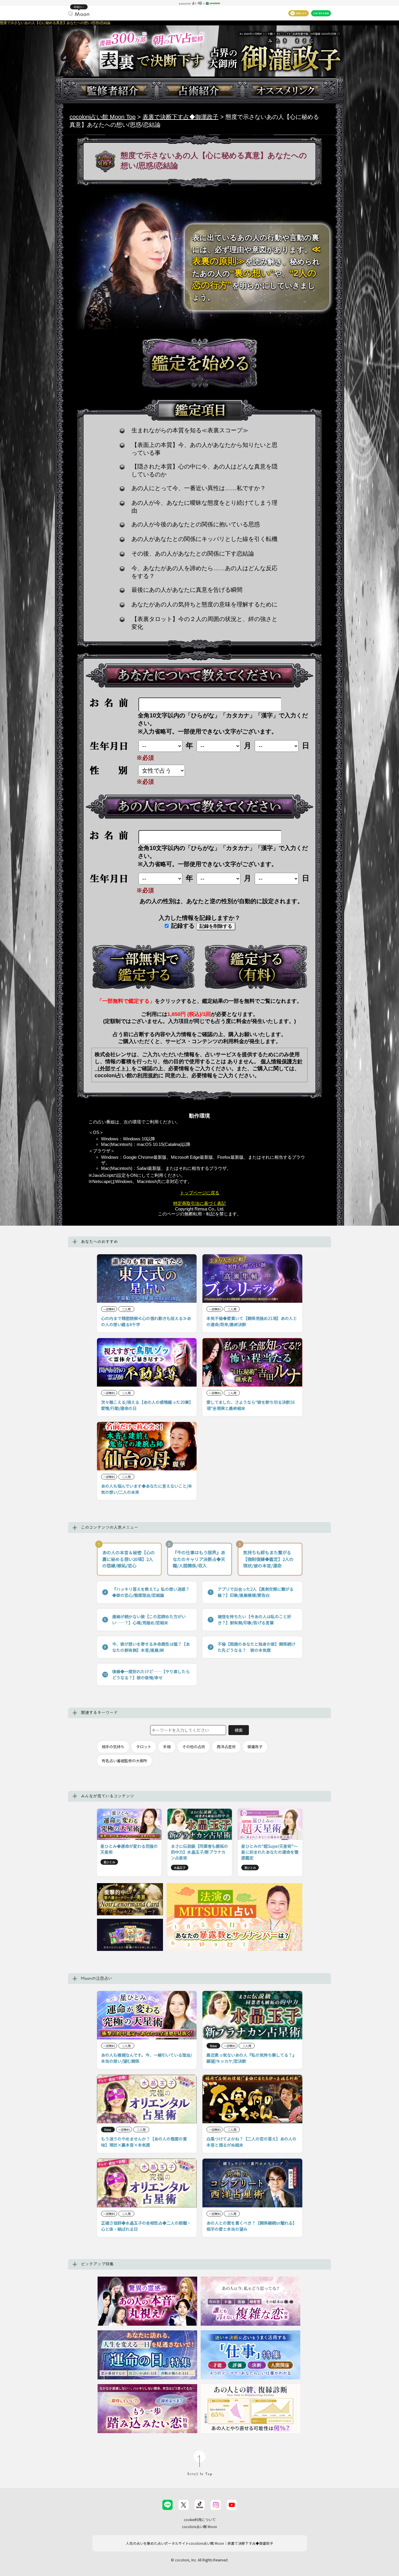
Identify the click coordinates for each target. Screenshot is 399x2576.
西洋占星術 (226, 1747)
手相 (167, 1747)
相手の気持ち (113, 1747)
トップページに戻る (200, 1193)
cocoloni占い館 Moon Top (103, 117)
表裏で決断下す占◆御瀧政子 (181, 117)
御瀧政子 (255, 1747)
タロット (144, 1747)
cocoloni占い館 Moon (199, 2526)
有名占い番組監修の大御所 (124, 1761)
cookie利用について (200, 2519)
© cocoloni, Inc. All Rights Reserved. (200, 2560)
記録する (182, 926)
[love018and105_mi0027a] (143, 967)
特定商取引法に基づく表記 (199, 1203)
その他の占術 (194, 1747)
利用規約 (148, 1075)
